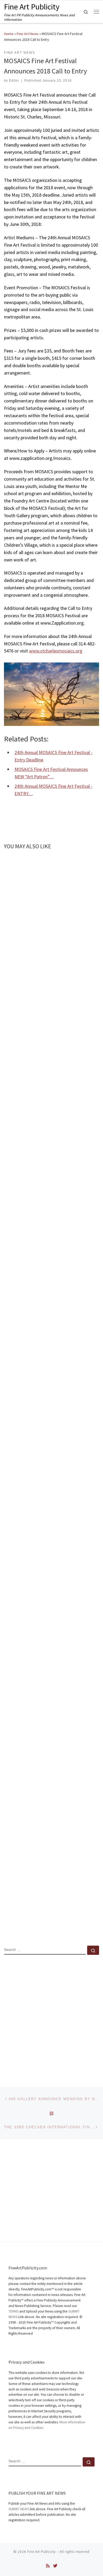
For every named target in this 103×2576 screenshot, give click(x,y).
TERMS (13, 2311)
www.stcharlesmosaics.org (56, 651)
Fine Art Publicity (41, 2552)
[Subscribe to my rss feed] (48, 2566)
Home (9, 34)
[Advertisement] (51, 2016)
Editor (14, 81)
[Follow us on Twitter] (55, 2566)
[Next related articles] (93, 861)
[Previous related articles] (80, 861)
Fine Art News (28, 34)
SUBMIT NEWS (19, 2509)
